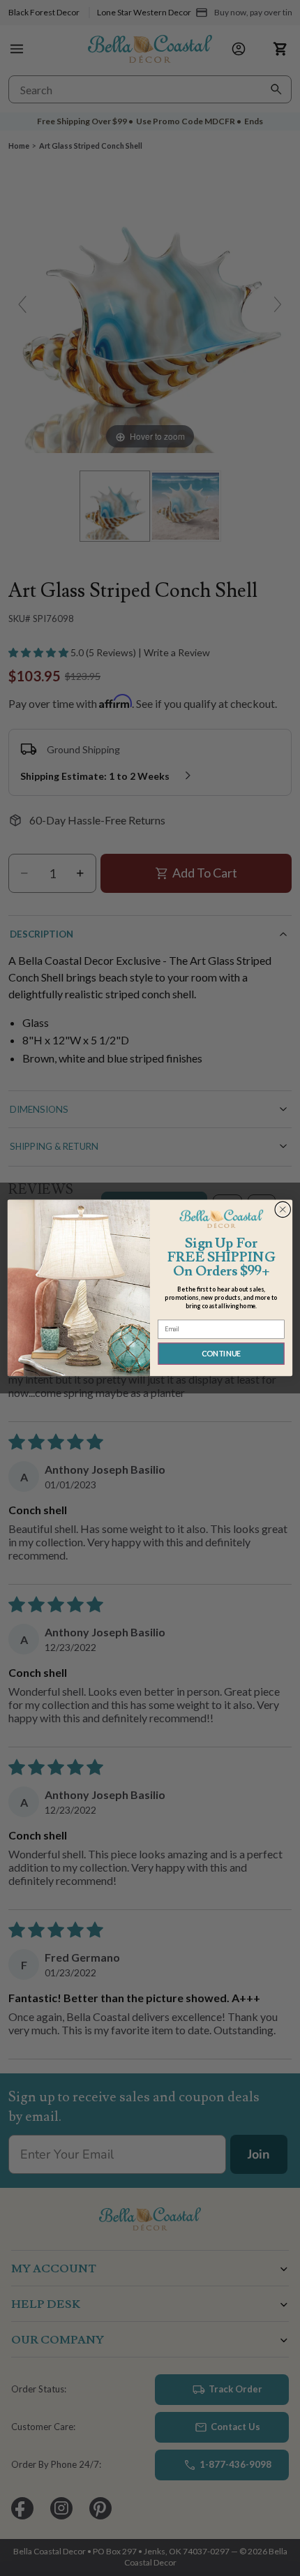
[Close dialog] (283, 1209)
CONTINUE (222, 1354)
